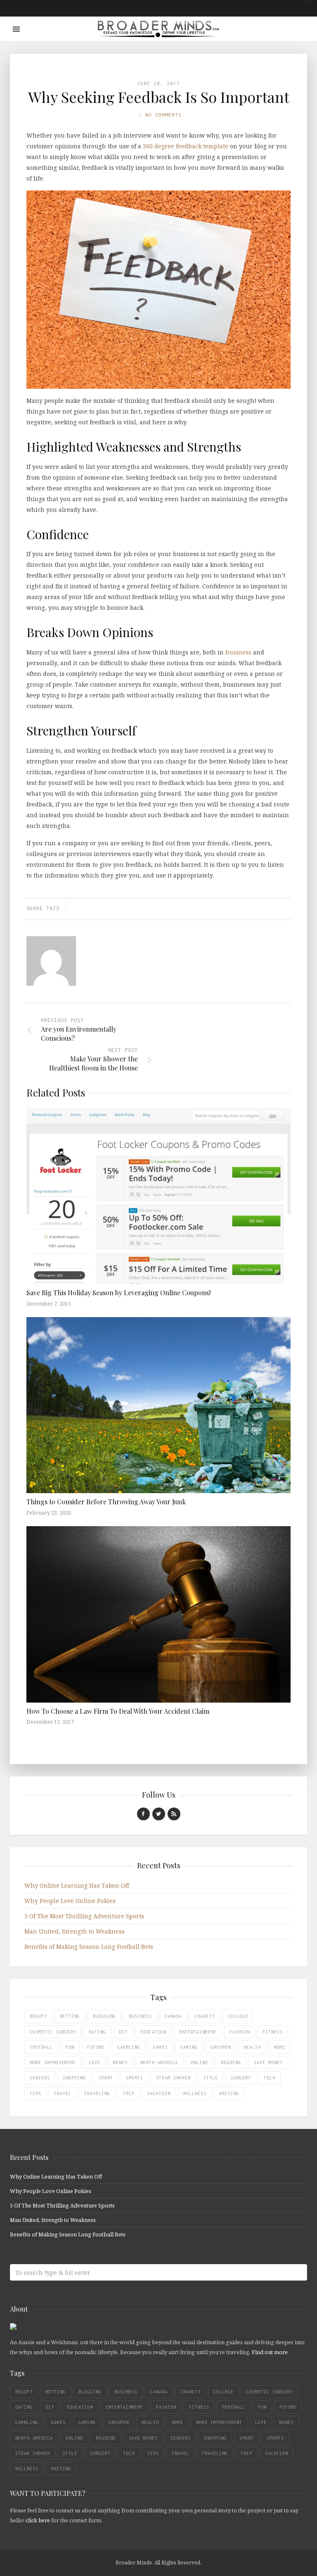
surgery (241, 2078)
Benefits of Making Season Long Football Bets (89, 1947)
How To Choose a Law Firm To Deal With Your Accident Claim (118, 1711)
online (199, 2062)
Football (41, 2047)
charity (205, 2016)
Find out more (270, 2352)
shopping (74, 2078)
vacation (159, 2093)
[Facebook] (143, 1814)
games (160, 2047)
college (238, 2016)
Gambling (129, 2047)
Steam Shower (173, 2078)
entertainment (198, 2032)
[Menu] (16, 29)
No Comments (163, 115)
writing (229, 2093)
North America (159, 2062)
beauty (38, 2016)
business (238, 652)
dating (97, 2032)
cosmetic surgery (53, 2032)
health (252, 2047)
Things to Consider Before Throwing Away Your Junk (106, 1502)
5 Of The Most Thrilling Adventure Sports (84, 1916)
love (95, 2062)
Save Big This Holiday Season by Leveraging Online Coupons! (118, 1293)
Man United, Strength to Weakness (75, 1931)
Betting (70, 2016)
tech (270, 2078)
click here (38, 2520)
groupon (221, 2047)
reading (231, 2062)
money (120, 2062)
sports (135, 2078)
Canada (173, 2016)
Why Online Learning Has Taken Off (77, 1885)
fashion (240, 2032)
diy (123, 2032)
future (96, 2047)
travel (63, 2093)
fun (70, 2047)
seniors (40, 2078)
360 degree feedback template (186, 146)
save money (268, 2062)
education (153, 2032)
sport (106, 2078)
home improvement (53, 2062)
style (211, 2078)
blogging (104, 2016)
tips (35, 2093)
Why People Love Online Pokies (70, 1901)
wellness (195, 2093)
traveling (97, 2093)
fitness (273, 2032)
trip (129, 2093)
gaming (189, 2047)
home (279, 2047)
